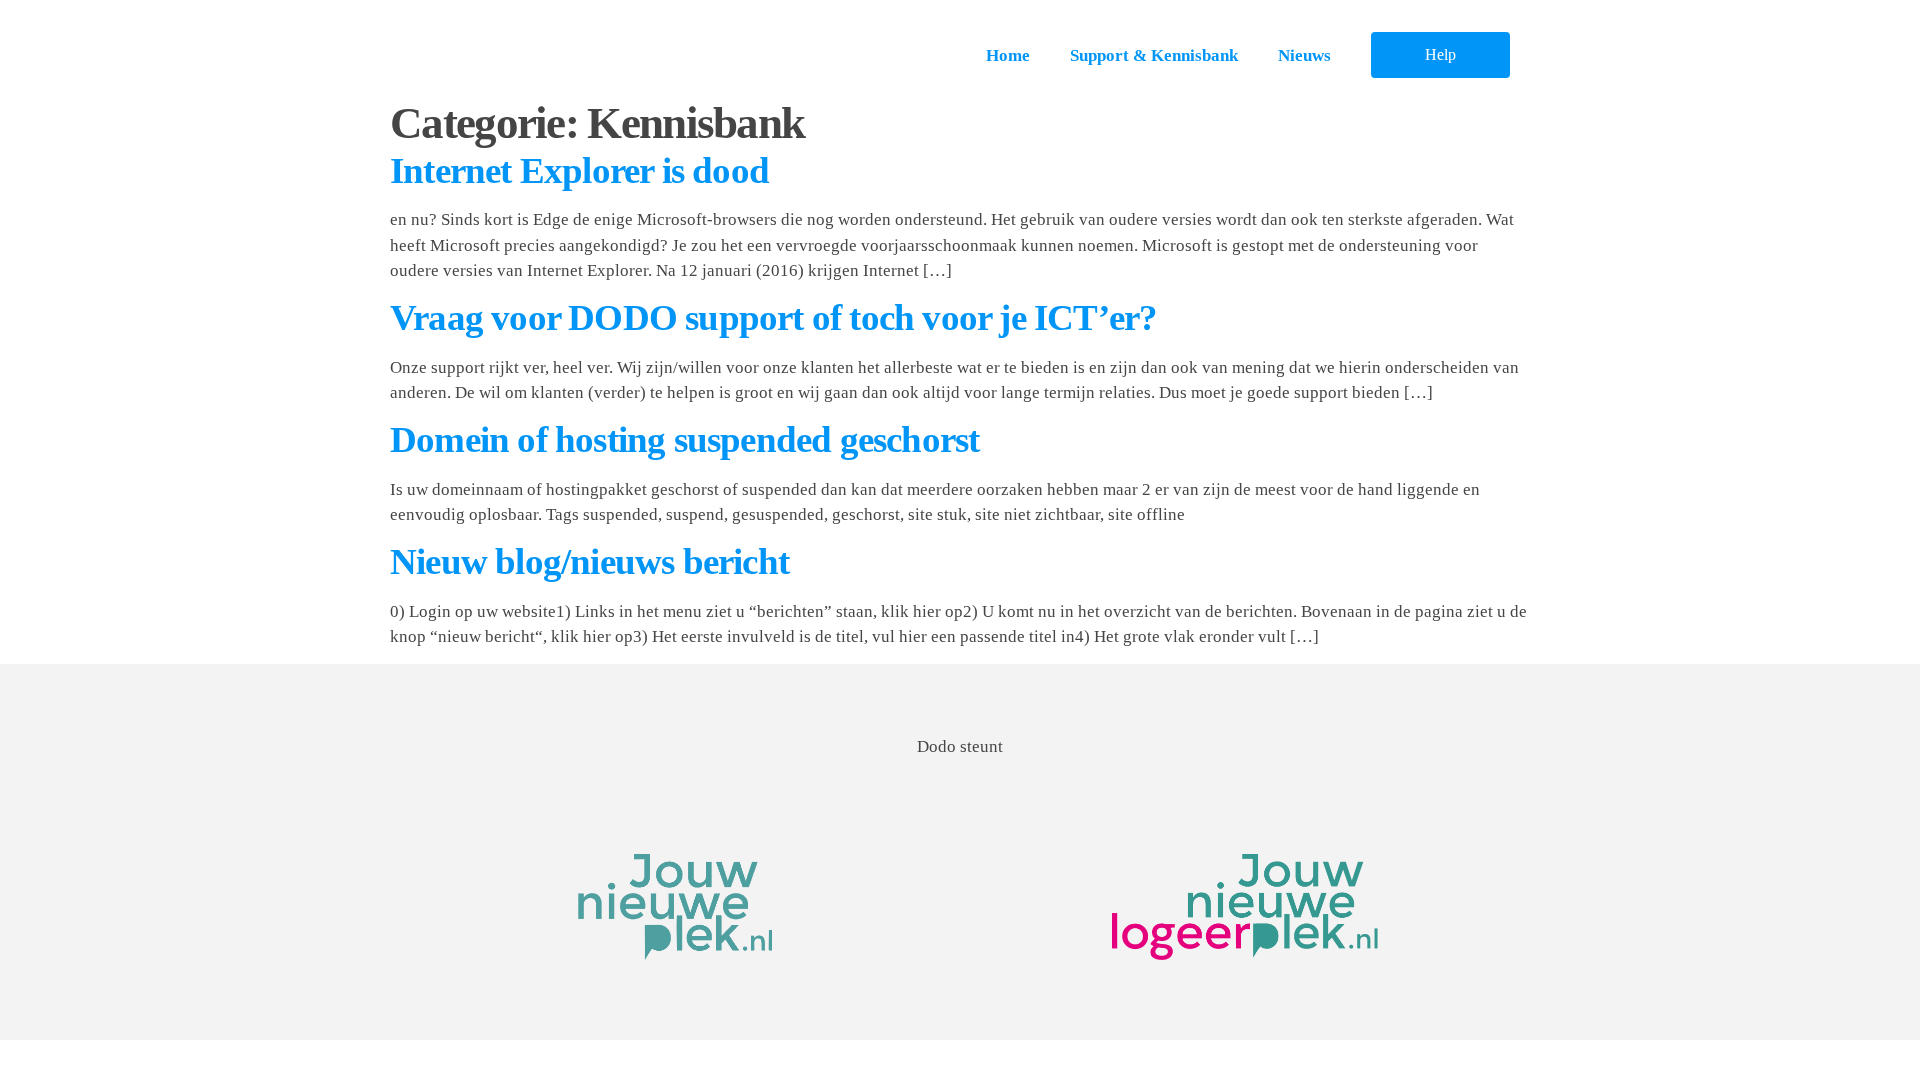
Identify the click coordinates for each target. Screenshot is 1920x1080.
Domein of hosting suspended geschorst (684, 439)
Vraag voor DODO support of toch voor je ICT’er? (773, 317)
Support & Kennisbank (1154, 55)
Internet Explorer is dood (579, 170)
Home (1008, 55)
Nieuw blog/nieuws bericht (589, 561)
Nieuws (1304, 55)
